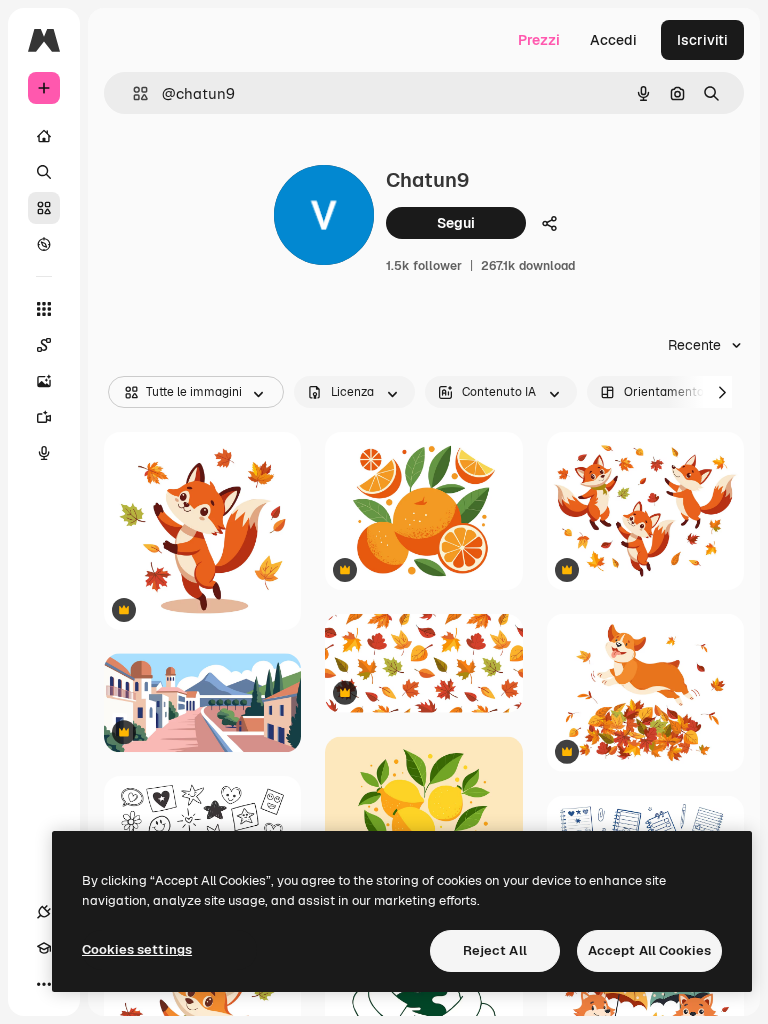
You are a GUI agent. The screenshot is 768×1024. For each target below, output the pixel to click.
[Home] (44, 136)
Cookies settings (137, 949)
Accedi (613, 40)
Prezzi (539, 40)
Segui (456, 223)
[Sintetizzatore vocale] (44, 453)
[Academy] (44, 948)
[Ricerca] (44, 172)
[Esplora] (44, 244)
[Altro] (44, 984)
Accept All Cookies (649, 950)
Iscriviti (702, 40)
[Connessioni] (44, 912)
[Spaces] (44, 345)
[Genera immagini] (44, 381)
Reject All (495, 950)
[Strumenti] (44, 309)
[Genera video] (44, 417)
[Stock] (44, 208)
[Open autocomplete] (132, 93)
